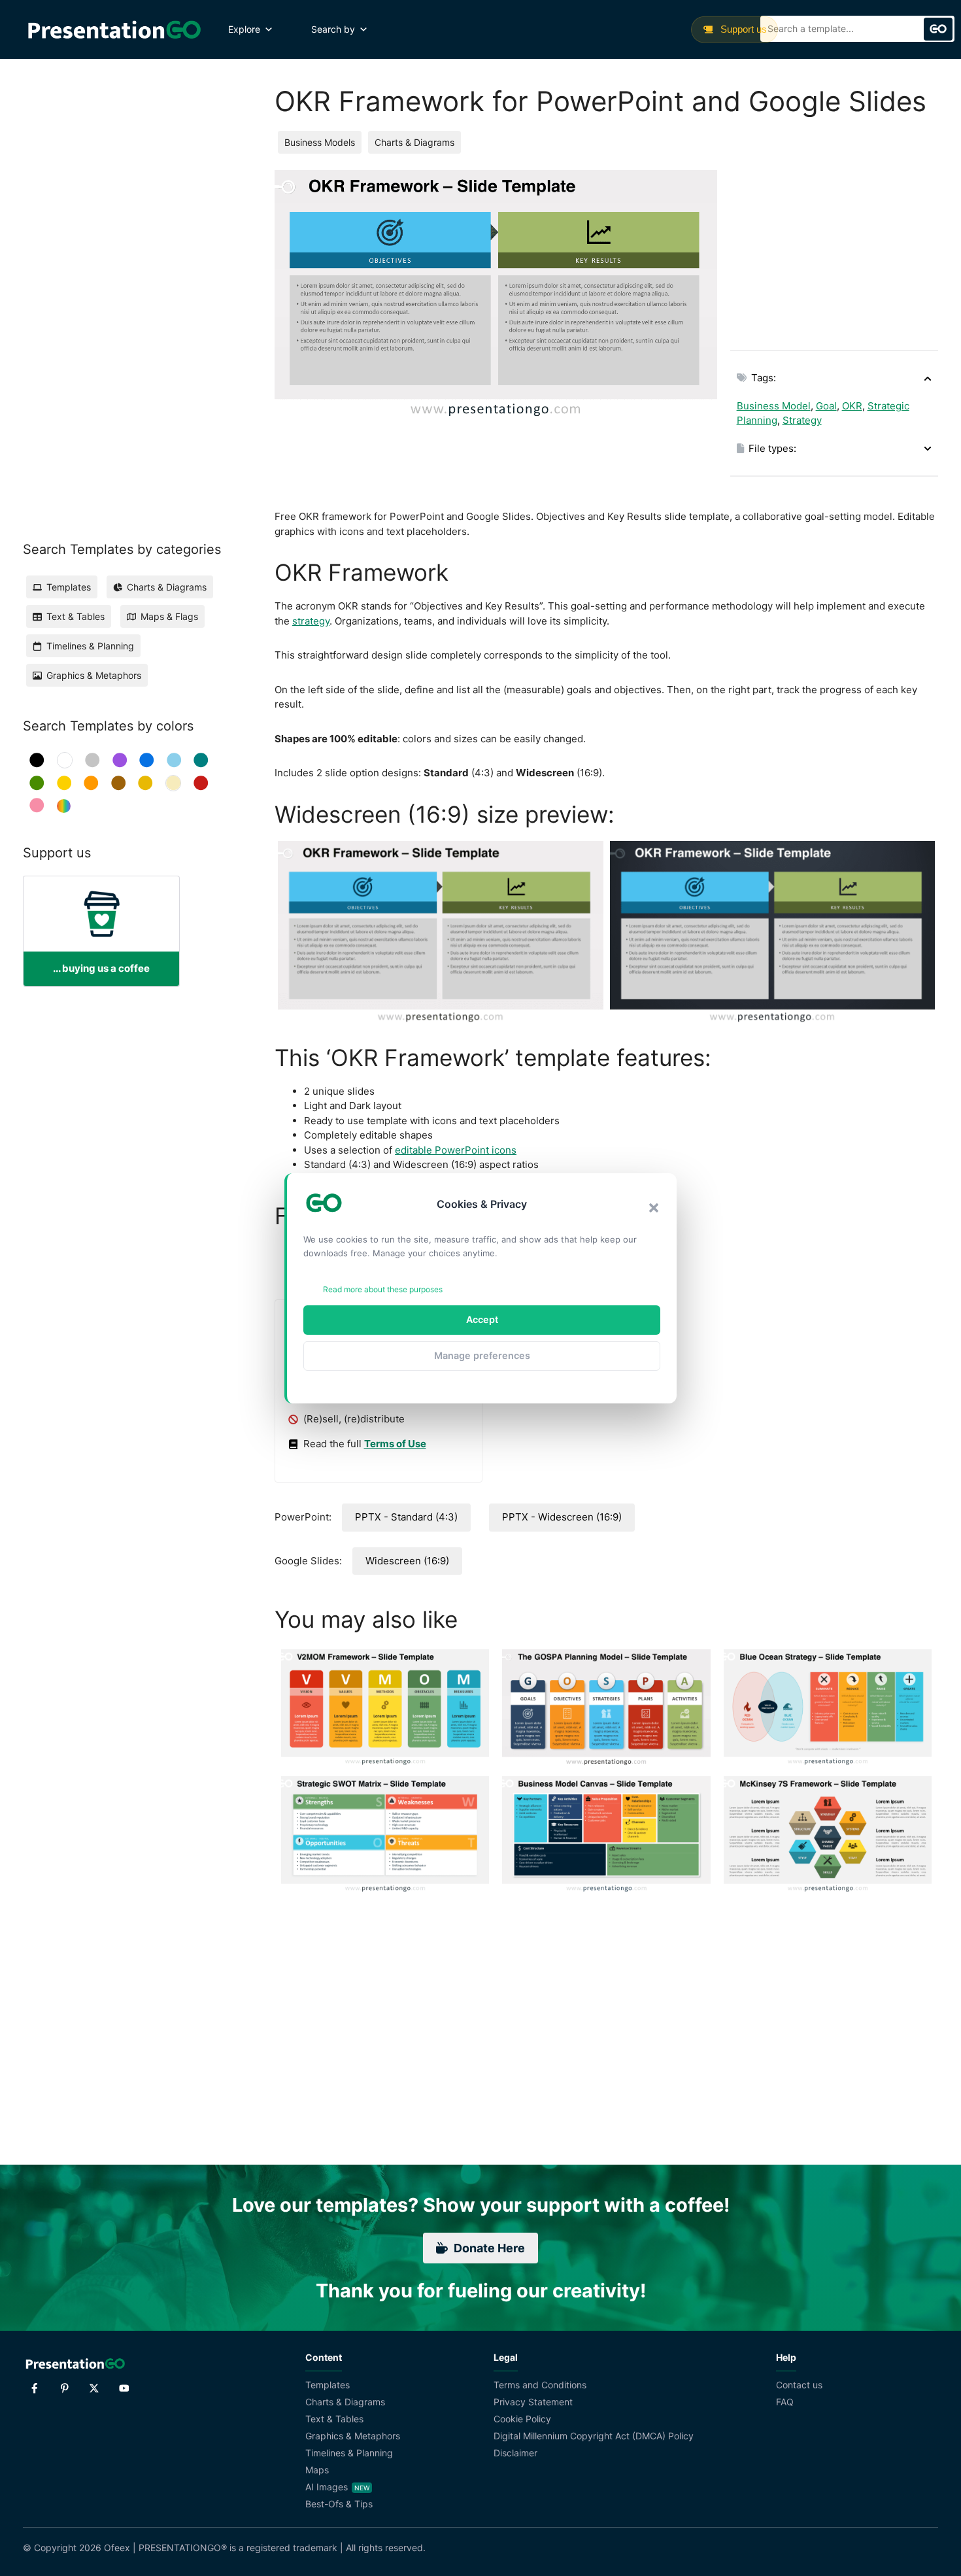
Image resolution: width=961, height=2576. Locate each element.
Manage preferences (482, 1355)
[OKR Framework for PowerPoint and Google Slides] (441, 933)
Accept (482, 1319)
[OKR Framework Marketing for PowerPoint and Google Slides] (773, 933)
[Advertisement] (834, 252)
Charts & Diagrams (414, 142)
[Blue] (147, 760)
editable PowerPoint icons (456, 1150)
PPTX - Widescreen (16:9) (562, 1517)
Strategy (802, 420)
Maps (317, 2470)
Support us (742, 29)
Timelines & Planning (349, 2453)
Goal (826, 406)
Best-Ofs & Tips (339, 2504)
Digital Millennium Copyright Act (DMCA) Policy (594, 2436)
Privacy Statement (533, 2402)
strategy (311, 621)
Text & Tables (334, 2419)
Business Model (774, 406)
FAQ (785, 2402)
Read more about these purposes (383, 1289)
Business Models (320, 142)
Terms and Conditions (540, 2385)
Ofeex (117, 2548)
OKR (852, 406)
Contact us (799, 2385)
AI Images (327, 2487)
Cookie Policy (522, 2419)
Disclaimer (515, 2453)
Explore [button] (244, 29)
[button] (654, 1208)
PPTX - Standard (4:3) (406, 1517)
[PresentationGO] (114, 29)
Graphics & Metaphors (353, 2436)
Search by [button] (333, 29)
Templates (328, 2385)
